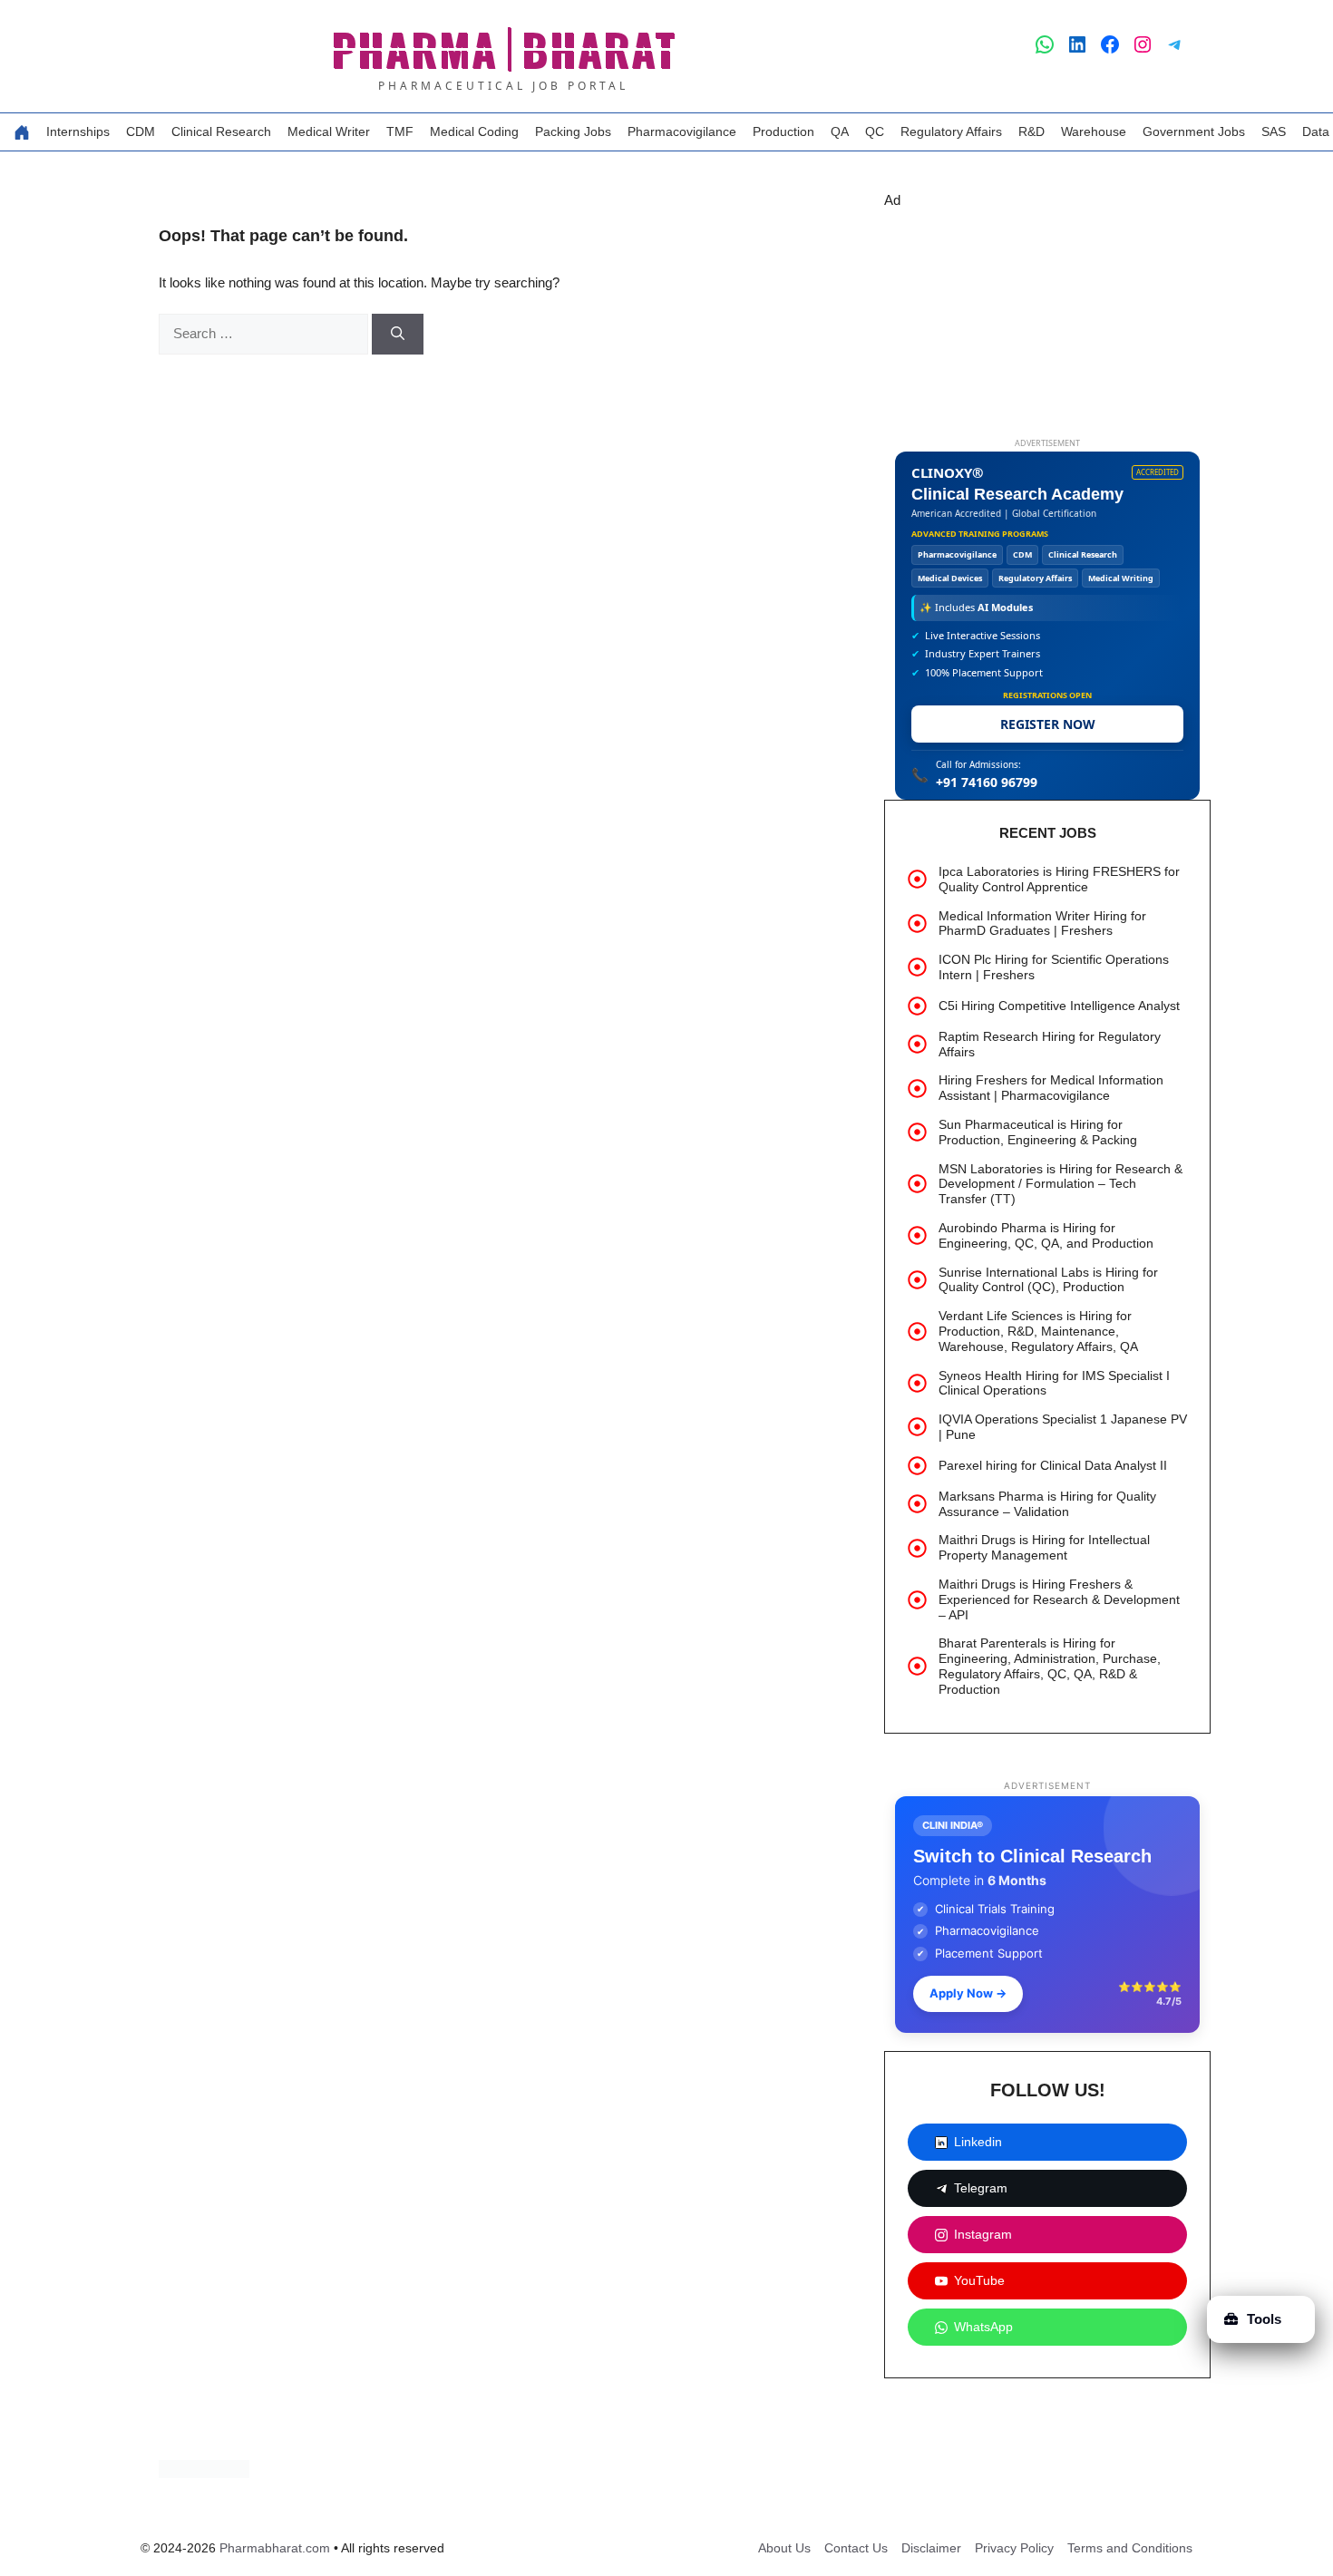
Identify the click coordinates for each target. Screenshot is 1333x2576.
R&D (1031, 131)
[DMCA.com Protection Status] (204, 2473)
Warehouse (1094, 131)
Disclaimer (931, 2548)
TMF (400, 131)
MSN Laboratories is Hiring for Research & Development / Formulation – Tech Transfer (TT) (1061, 1184)
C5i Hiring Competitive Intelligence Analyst (1059, 1006)
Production (783, 131)
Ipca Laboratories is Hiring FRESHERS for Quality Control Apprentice (1059, 879)
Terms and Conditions (1130, 2548)
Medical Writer (329, 131)
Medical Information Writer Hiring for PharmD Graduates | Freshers (1042, 923)
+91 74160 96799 (987, 782)
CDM (141, 131)
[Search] (398, 334)
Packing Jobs (573, 131)
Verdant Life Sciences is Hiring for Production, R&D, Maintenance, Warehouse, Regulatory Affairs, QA (1038, 1331)
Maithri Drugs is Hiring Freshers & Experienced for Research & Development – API (1059, 1599)
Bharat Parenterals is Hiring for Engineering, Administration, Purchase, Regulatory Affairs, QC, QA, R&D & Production (1050, 1666)
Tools (1264, 2319)
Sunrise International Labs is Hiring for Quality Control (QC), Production (1048, 1280)
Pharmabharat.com (275, 2548)
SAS (1274, 131)
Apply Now (968, 1993)
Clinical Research (221, 131)
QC (875, 131)
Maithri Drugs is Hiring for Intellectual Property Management (1044, 1547)
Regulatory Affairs (951, 131)
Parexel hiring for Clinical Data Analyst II (1053, 1465)
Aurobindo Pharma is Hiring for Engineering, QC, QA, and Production (1046, 1235)
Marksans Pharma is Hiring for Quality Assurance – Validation (1047, 1504)
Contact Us (856, 2548)
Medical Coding (474, 131)
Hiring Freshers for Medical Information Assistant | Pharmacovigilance (1051, 1088)
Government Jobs (1194, 131)
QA (840, 131)
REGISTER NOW (1048, 724)
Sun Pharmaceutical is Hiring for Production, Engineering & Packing (1038, 1132)
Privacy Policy (1014, 2548)
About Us (784, 2548)
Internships (78, 131)
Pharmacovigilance (682, 131)
